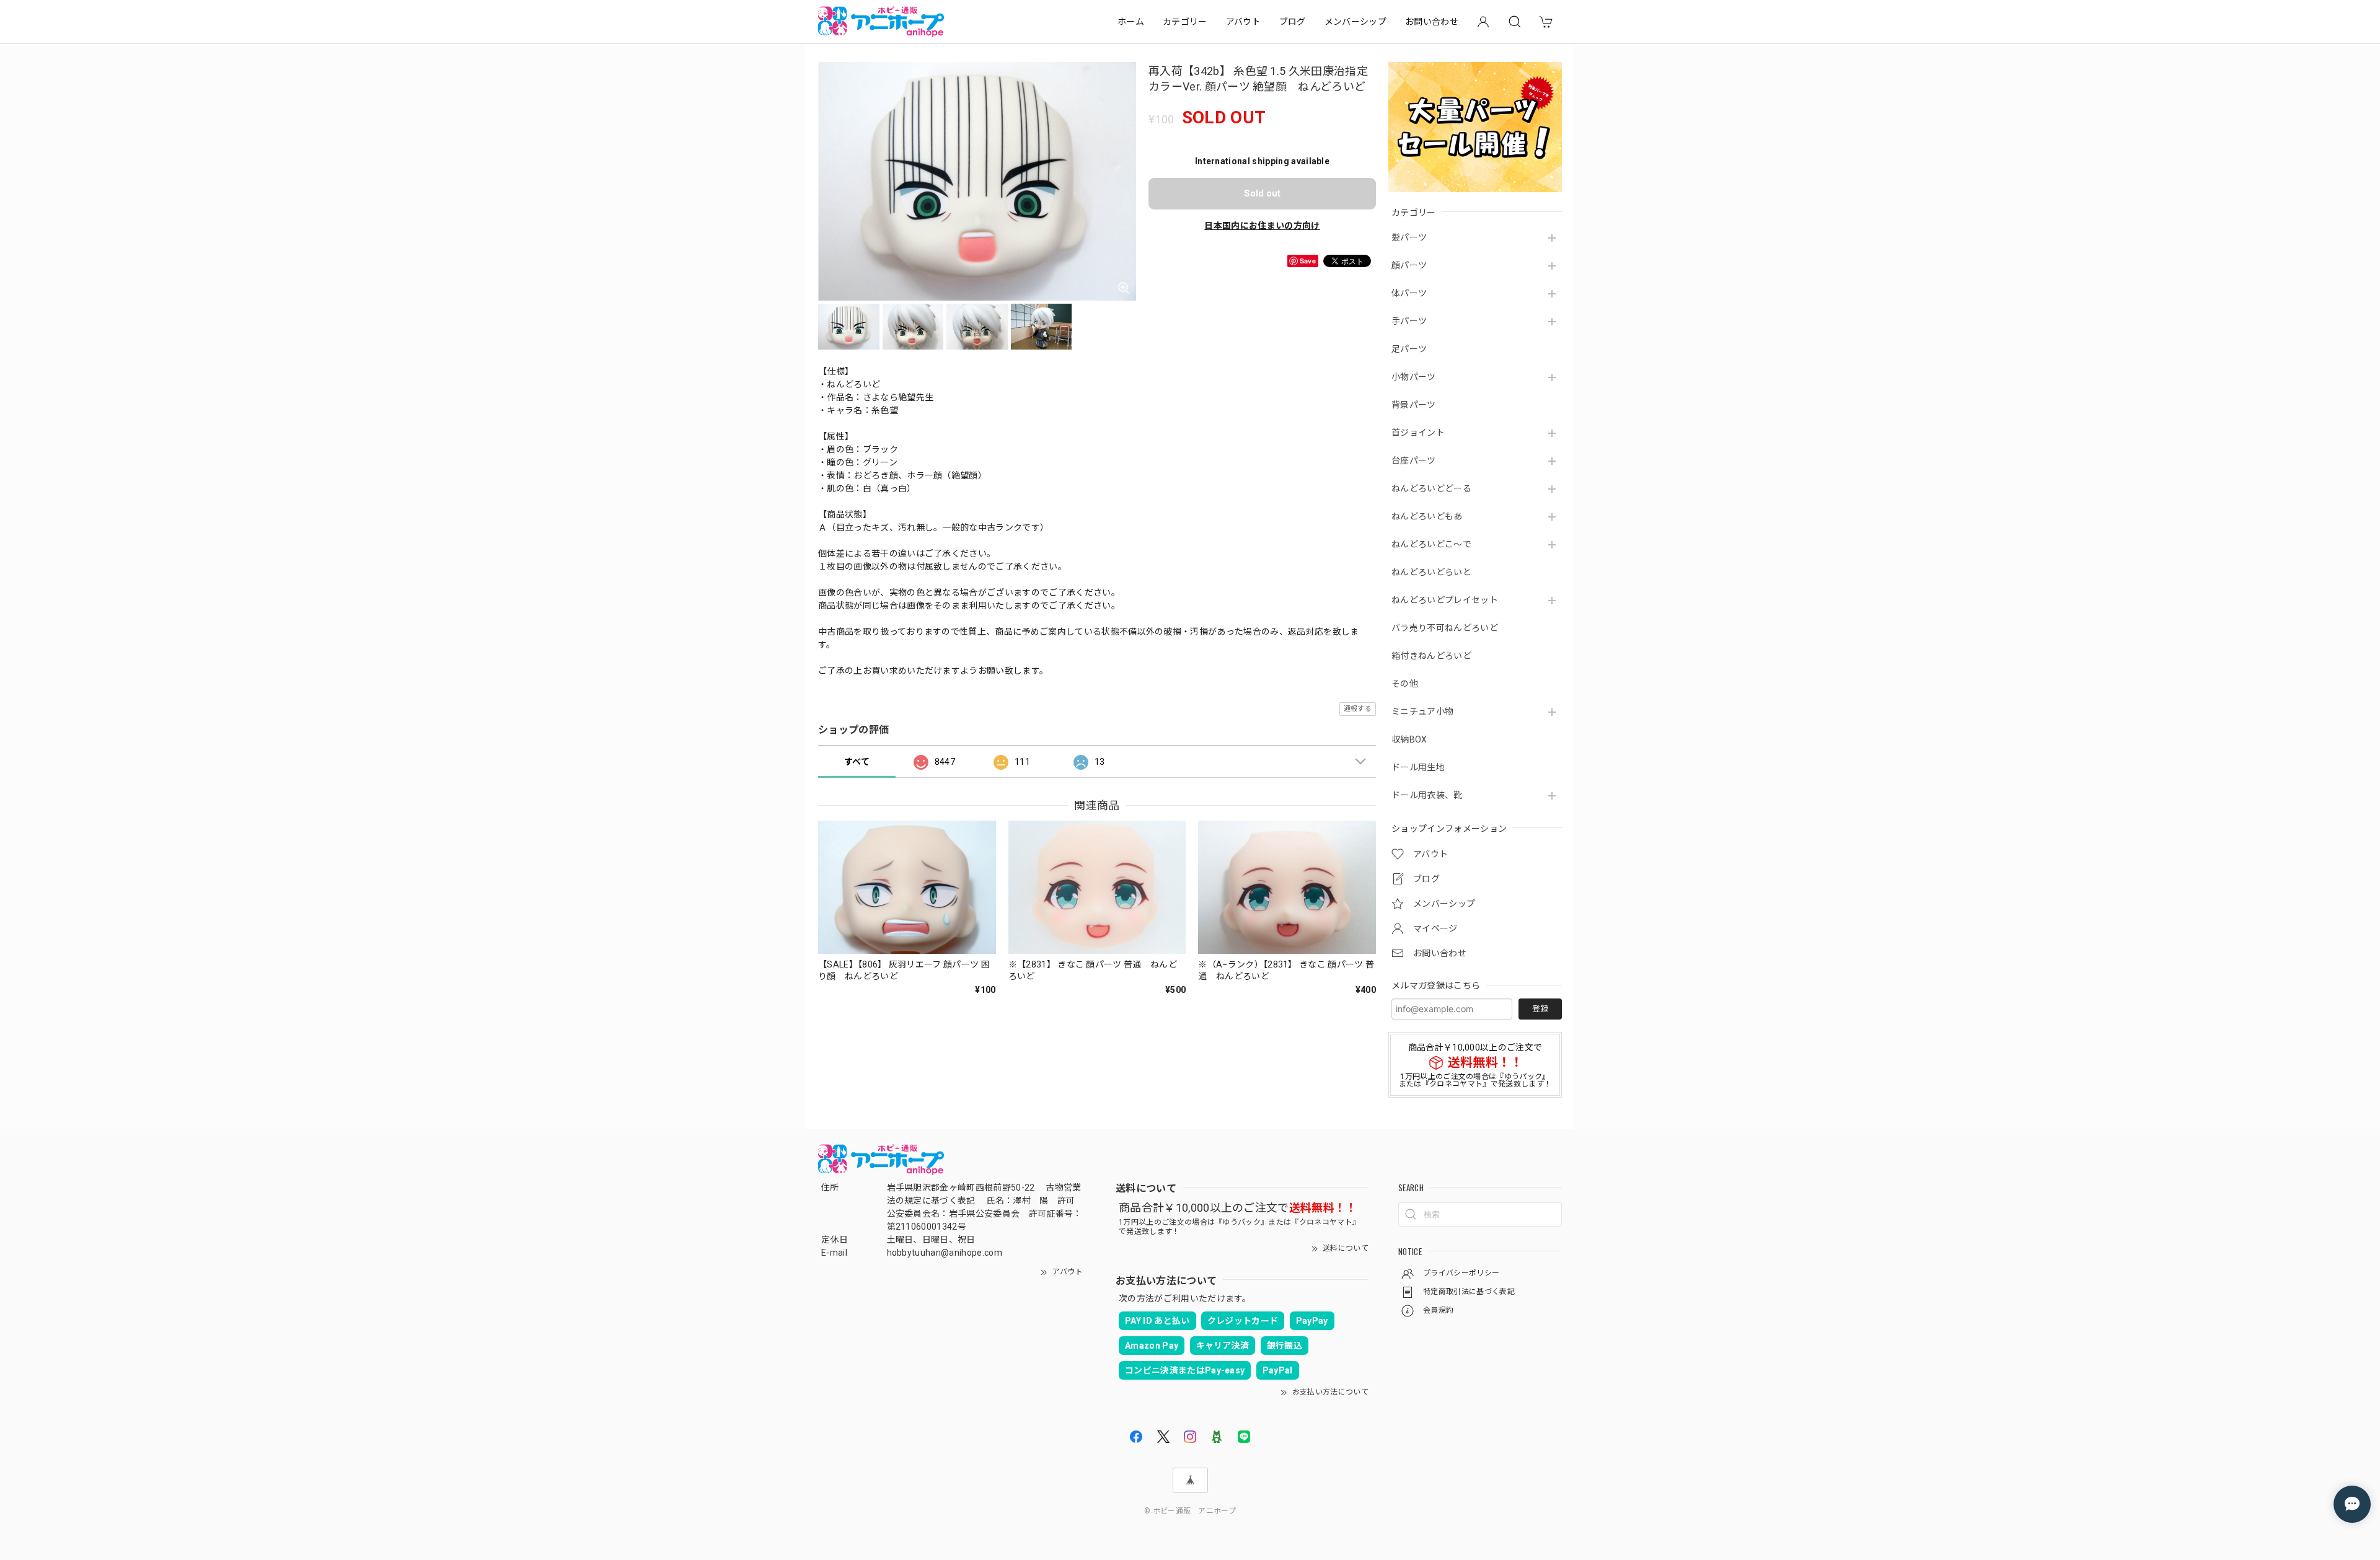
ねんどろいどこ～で (1431, 544)
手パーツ (1409, 321)
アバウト (1243, 22)
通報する (1358, 709)
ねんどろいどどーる (1431, 488)
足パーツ (1409, 349)
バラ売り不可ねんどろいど (1445, 628)
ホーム (1131, 22)
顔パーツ (1409, 265)
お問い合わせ (1432, 22)
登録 (1540, 1009)
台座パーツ (1414, 461)
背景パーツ (1414, 405)
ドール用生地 (1418, 767)
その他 (1405, 684)
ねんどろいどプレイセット (1445, 600)
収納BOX (1409, 739)
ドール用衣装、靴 (1427, 795)
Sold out (1262, 193)
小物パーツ (1414, 377)
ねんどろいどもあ (1427, 516)
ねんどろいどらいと (1431, 572)
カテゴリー (1185, 22)
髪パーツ (1409, 237)
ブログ (1293, 22)
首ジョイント (1418, 433)
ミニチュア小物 (1422, 712)
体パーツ (1409, 293)
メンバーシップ (1355, 22)
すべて (857, 762)
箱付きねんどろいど (1431, 656)
